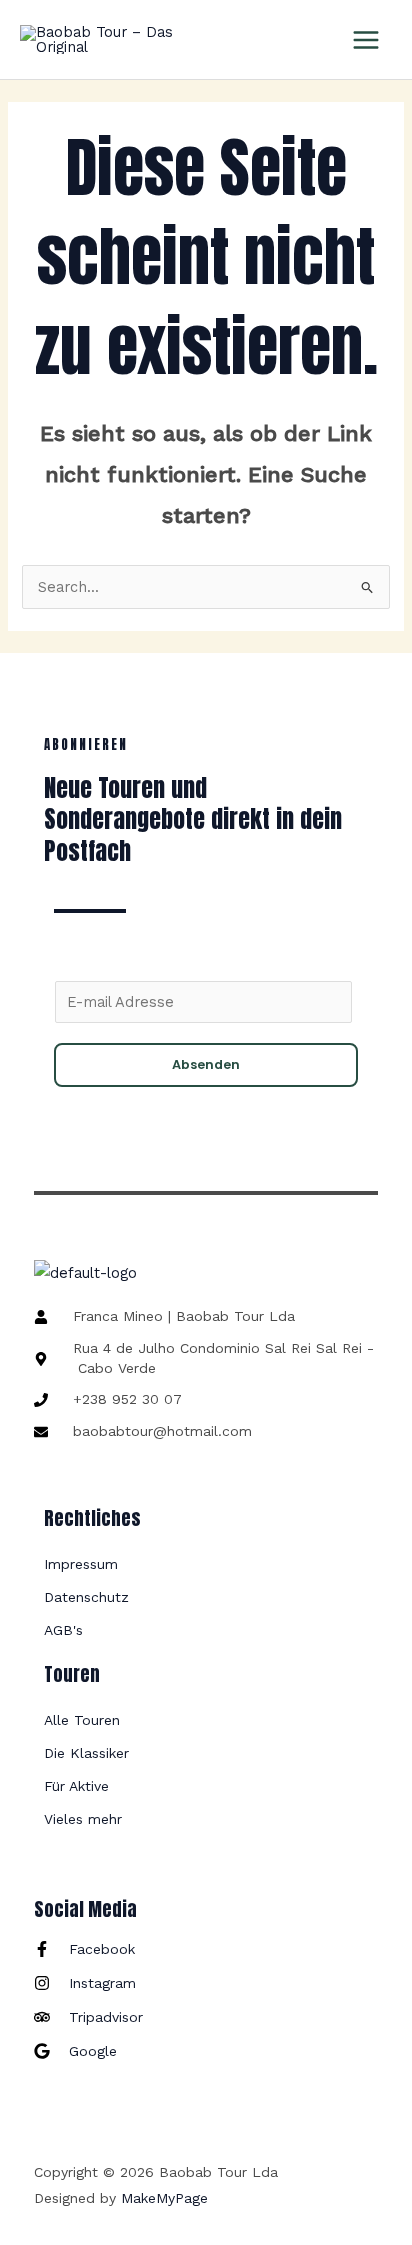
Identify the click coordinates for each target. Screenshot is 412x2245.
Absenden (206, 1064)
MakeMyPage (164, 2198)
